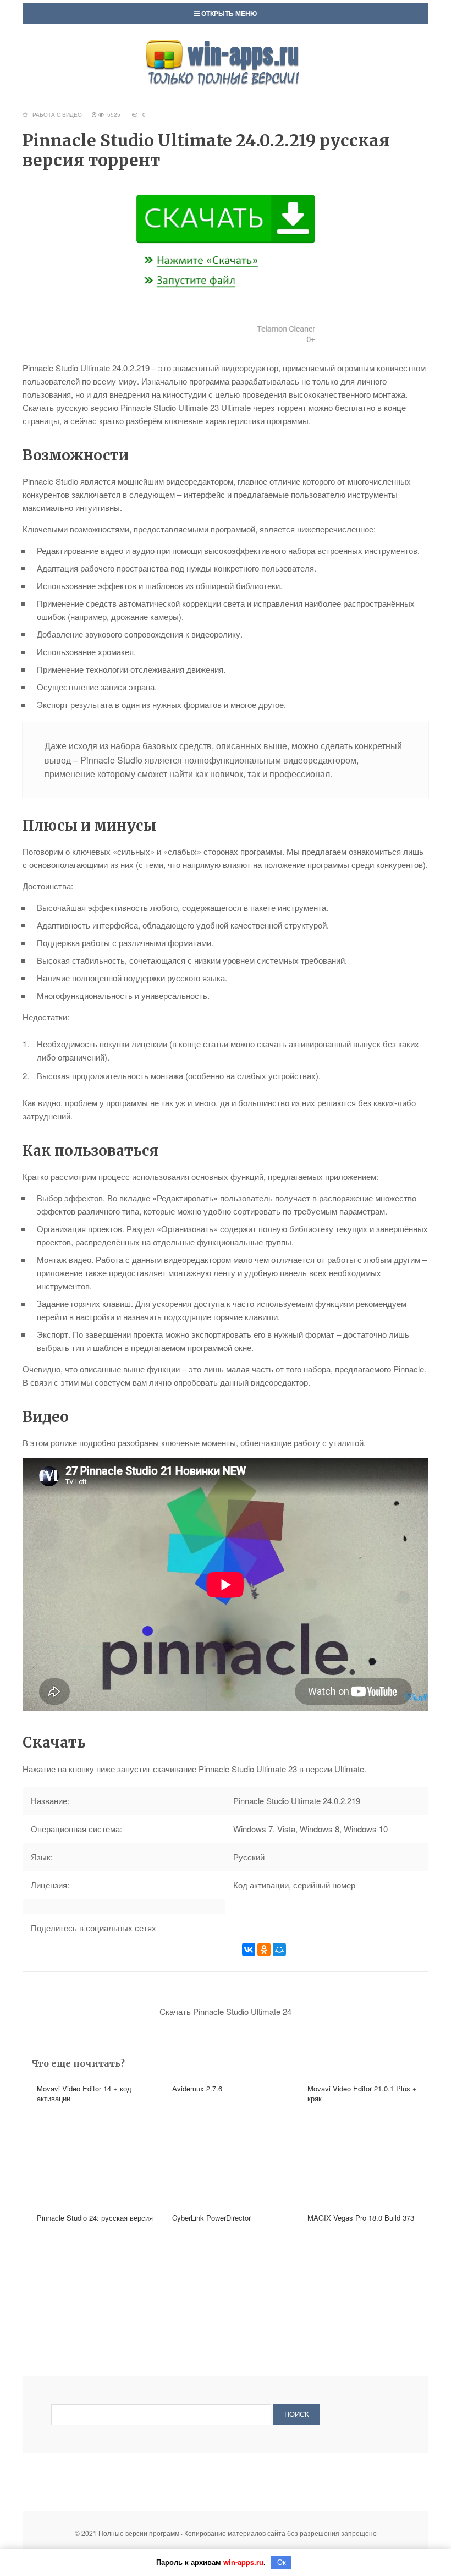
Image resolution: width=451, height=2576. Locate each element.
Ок (282, 2563)
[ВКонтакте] (249, 1949)
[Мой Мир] (279, 1949)
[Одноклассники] (264, 1949)
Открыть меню (228, 13)
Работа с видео (57, 114)
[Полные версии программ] (226, 44)
